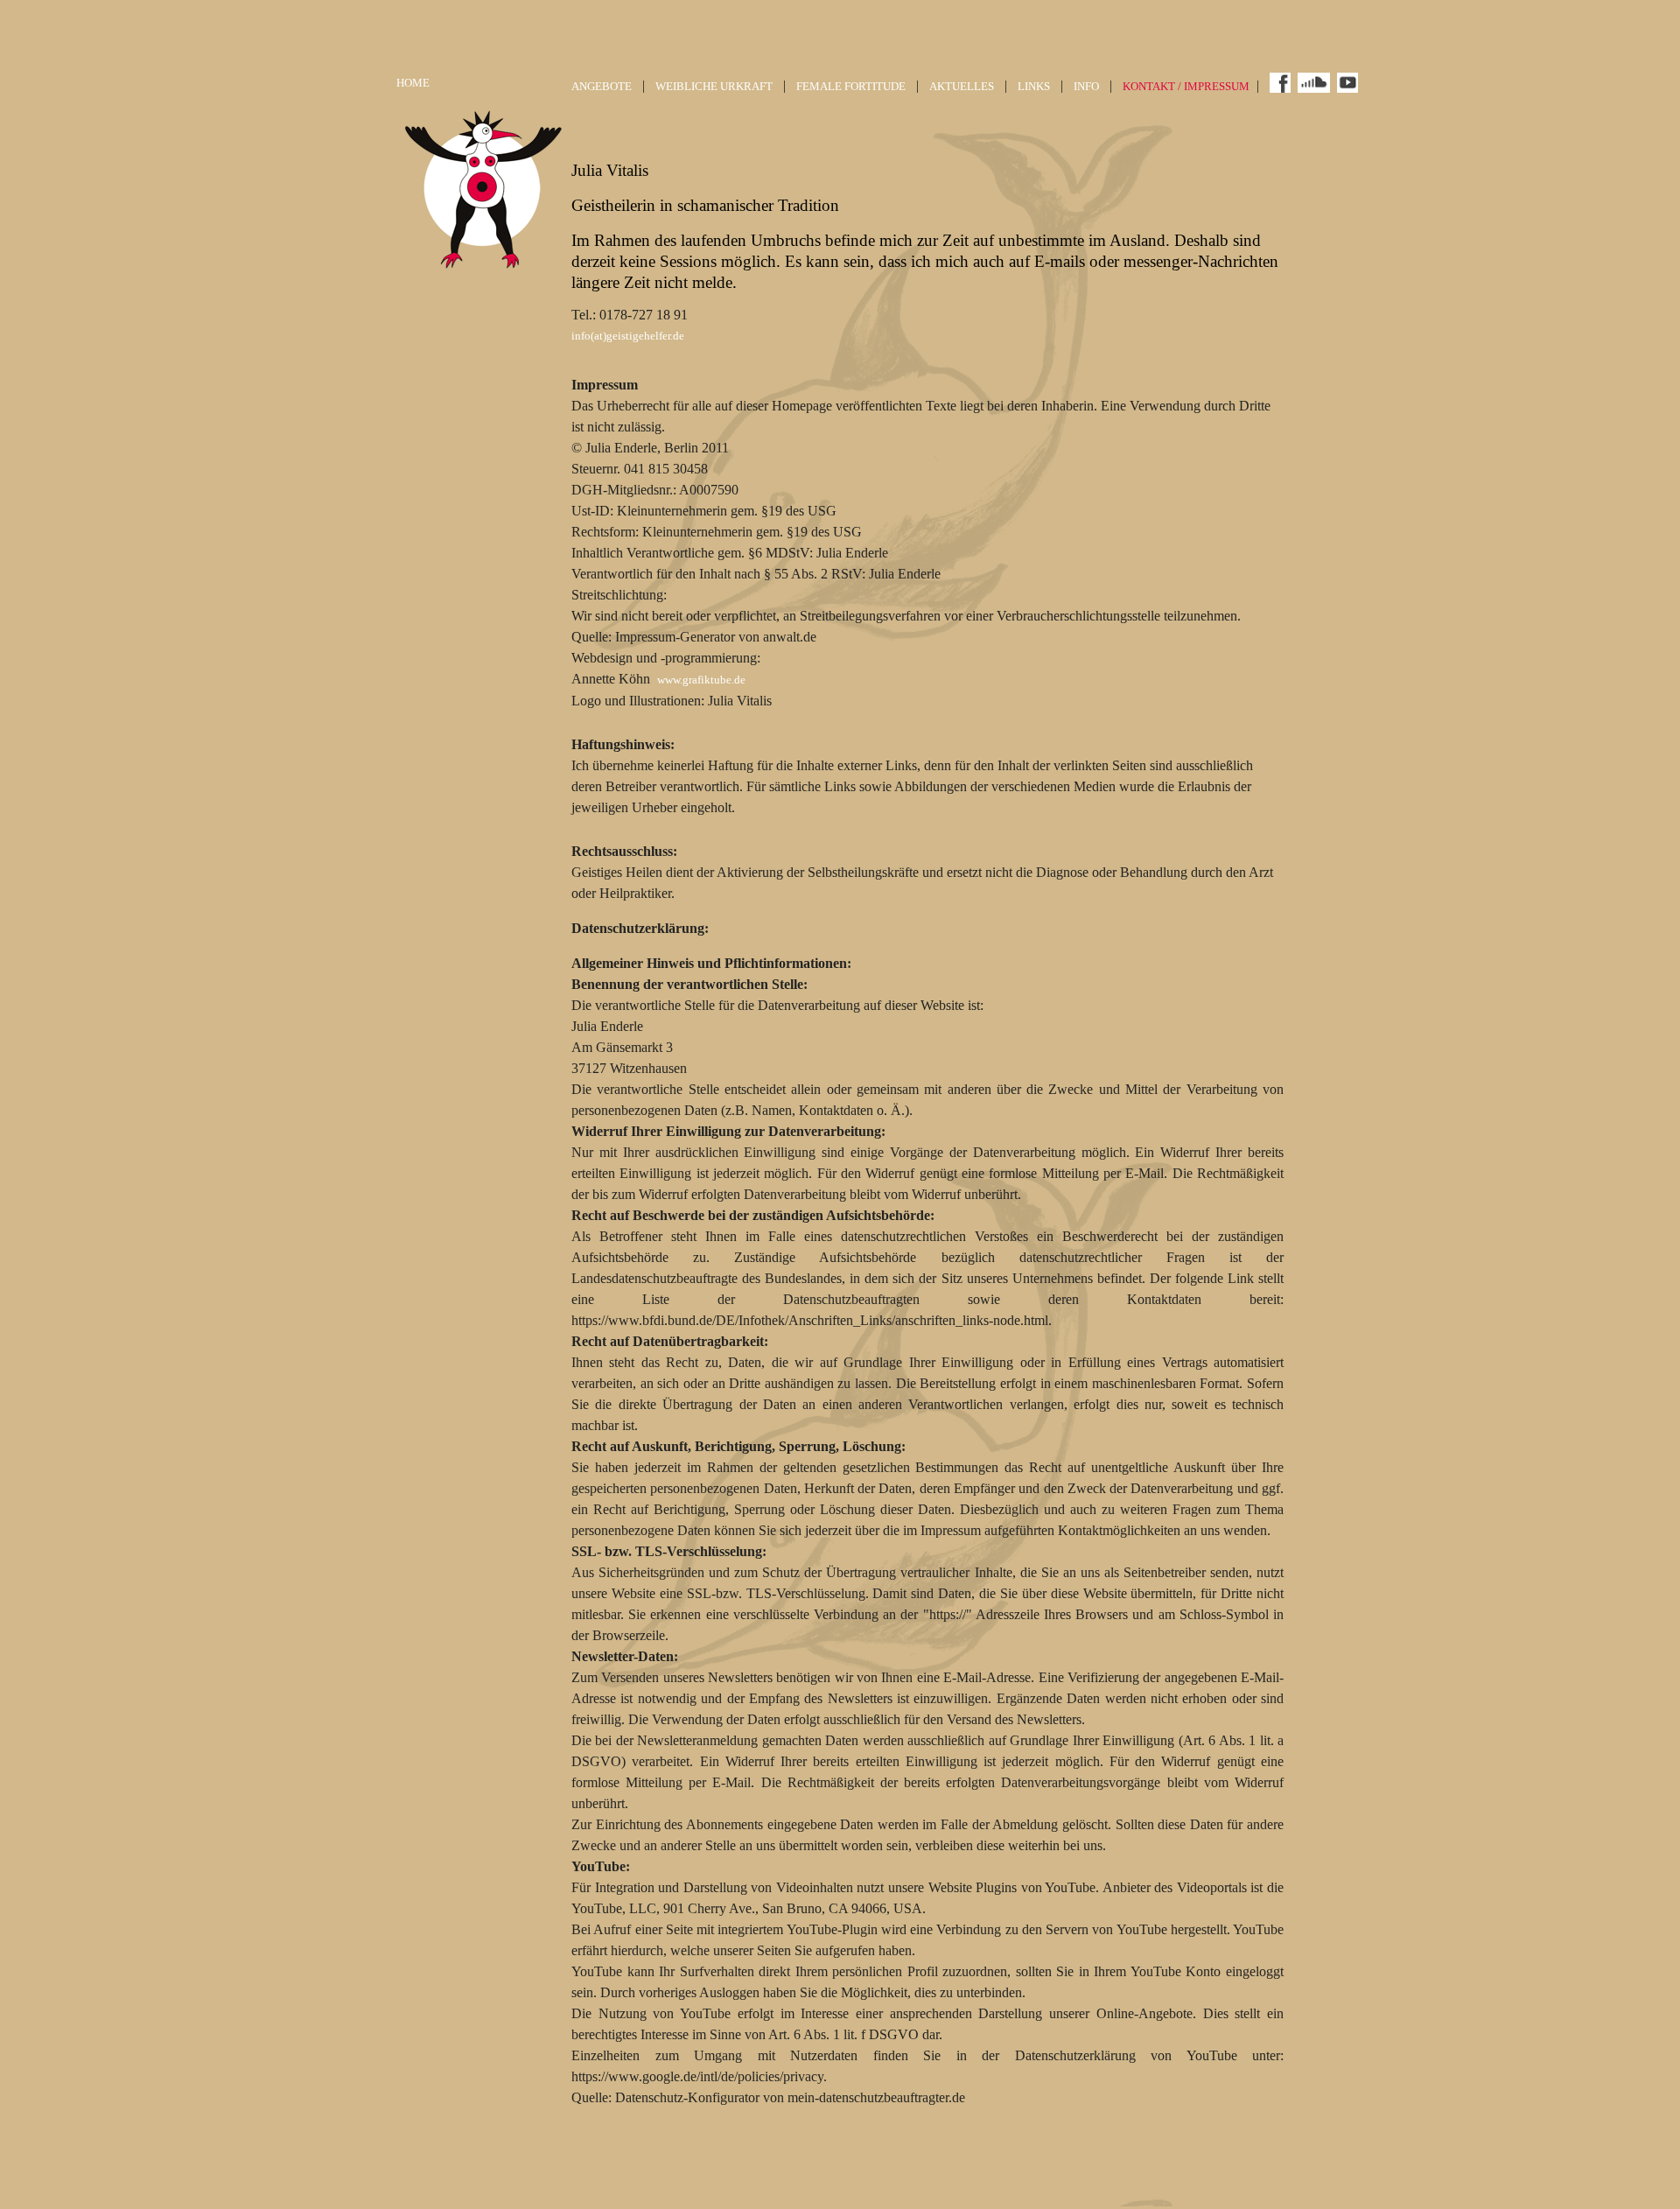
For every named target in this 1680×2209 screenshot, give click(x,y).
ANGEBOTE (602, 87)
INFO (1086, 87)
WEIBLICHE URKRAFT (714, 87)
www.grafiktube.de (701, 680)
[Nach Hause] (484, 267)
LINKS (1034, 87)
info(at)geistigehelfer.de (628, 336)
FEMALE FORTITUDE (851, 87)
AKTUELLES (962, 87)
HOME (413, 83)
